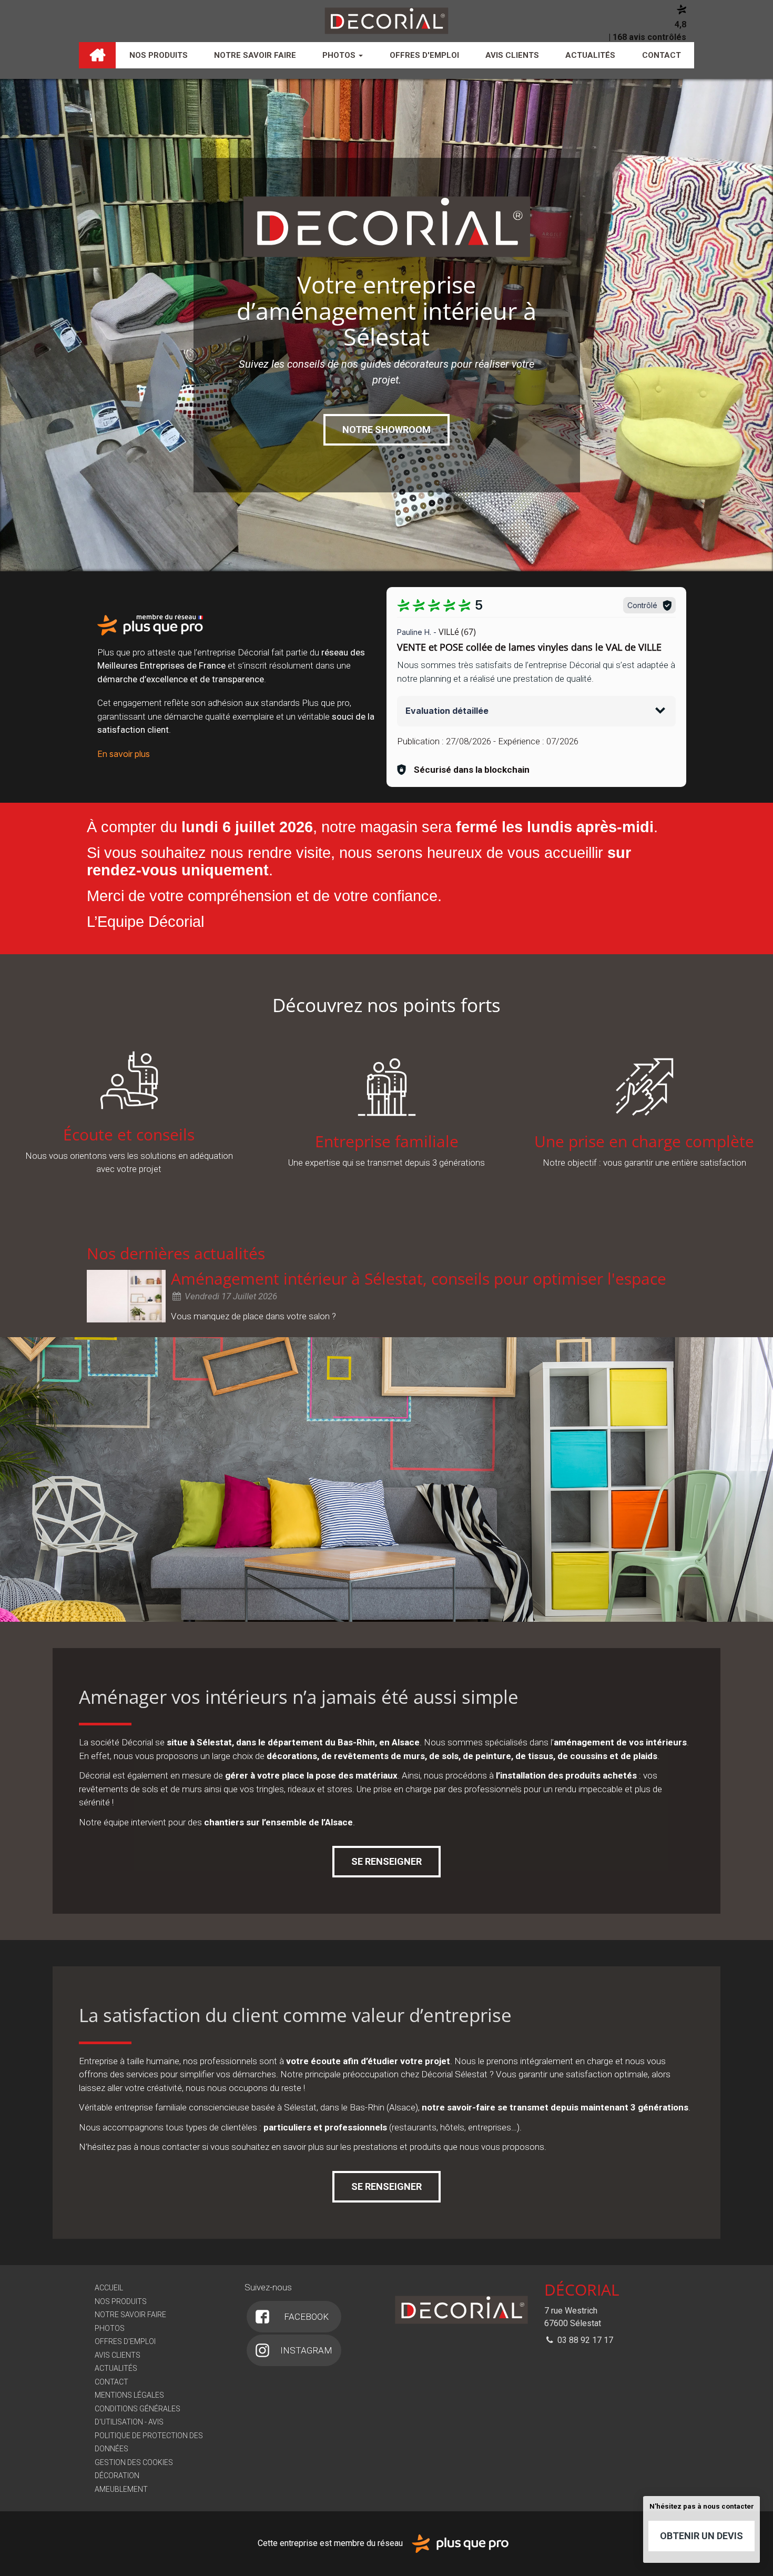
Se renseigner (387, 1861)
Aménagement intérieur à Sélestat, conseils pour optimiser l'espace (419, 1279)
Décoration (117, 2476)
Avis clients (512, 55)
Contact (662, 55)
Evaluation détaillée (447, 711)
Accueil (97, 55)
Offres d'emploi (424, 55)
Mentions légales (129, 2395)
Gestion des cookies (134, 2462)
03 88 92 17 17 (584, 2340)
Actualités (590, 55)
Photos (340, 55)
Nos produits (159, 55)
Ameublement (121, 2489)
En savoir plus (124, 754)
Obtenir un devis (701, 2536)
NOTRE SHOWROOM (387, 430)
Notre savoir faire (255, 55)
